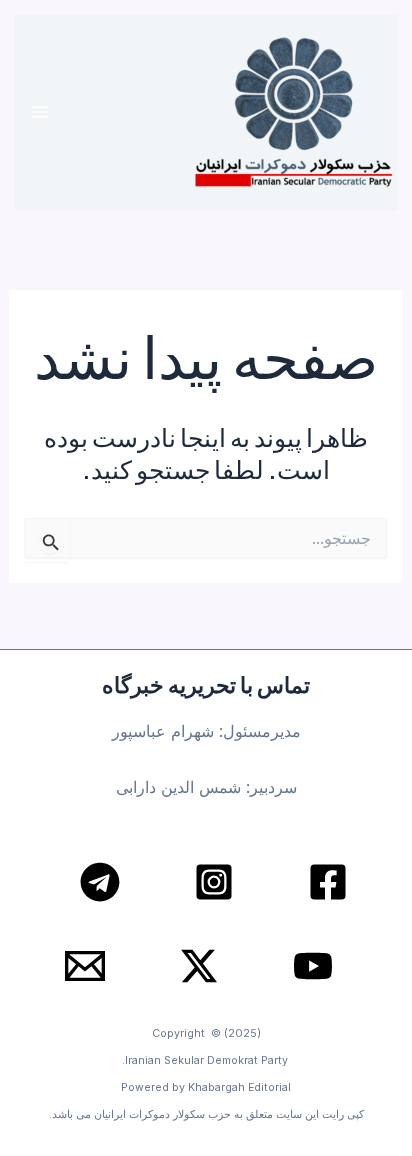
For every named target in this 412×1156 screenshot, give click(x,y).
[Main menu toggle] (40, 112)
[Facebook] (328, 882)
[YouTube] (313, 966)
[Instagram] (214, 882)
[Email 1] (85, 966)
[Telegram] (100, 882)
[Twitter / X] (199, 966)
